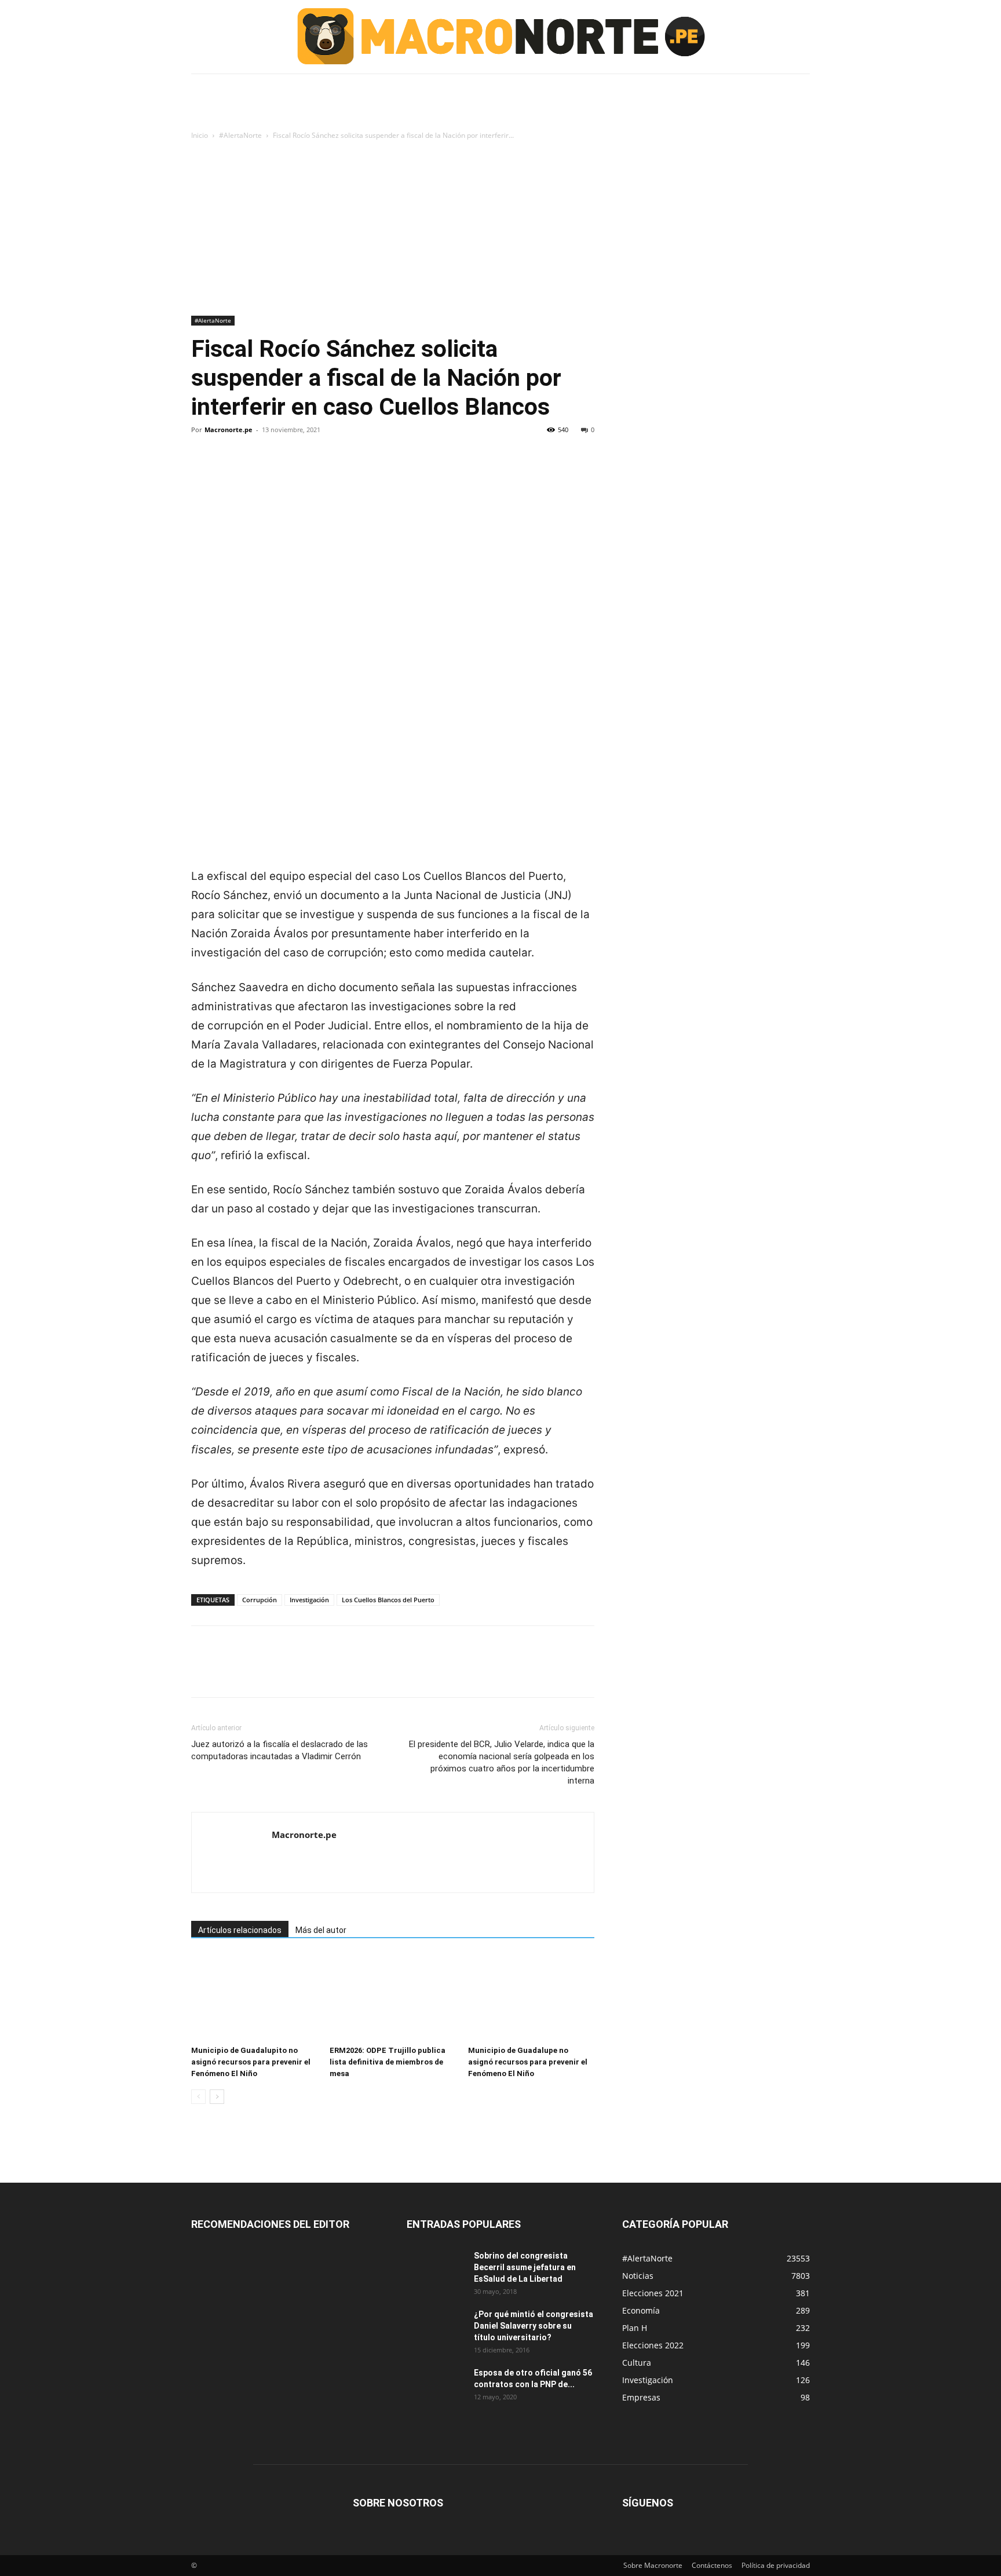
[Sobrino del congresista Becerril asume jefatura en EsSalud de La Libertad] (436, 2270)
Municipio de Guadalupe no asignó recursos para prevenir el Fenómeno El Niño (528, 2062)
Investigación (309, 1600)
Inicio (200, 135)
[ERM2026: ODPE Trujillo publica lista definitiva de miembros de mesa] (393, 1997)
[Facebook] (203, 469)
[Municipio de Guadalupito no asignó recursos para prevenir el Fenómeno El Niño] (254, 1997)
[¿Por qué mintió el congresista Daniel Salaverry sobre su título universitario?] (436, 2329)
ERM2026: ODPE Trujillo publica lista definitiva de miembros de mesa (388, 2062)
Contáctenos (712, 2565)
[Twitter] (229, 469)
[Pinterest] (256, 469)
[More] (310, 469)
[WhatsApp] (283, 469)
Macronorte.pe (229, 430)
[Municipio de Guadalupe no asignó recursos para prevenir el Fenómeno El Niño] (531, 1997)
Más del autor (321, 1930)
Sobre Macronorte (653, 2565)
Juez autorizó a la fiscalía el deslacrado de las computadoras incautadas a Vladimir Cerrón (280, 1750)
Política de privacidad (776, 2565)
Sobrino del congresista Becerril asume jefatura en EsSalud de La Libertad (525, 2267)
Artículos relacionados (240, 1930)
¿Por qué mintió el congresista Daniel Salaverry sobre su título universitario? (534, 2326)
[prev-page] (198, 2097)
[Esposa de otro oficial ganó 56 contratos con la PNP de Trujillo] (436, 2387)
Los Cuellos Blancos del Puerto (388, 1600)
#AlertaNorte (240, 135)
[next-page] (217, 2097)
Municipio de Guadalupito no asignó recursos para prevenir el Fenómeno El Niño (251, 2062)
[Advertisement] (500, 229)
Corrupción (260, 1600)
